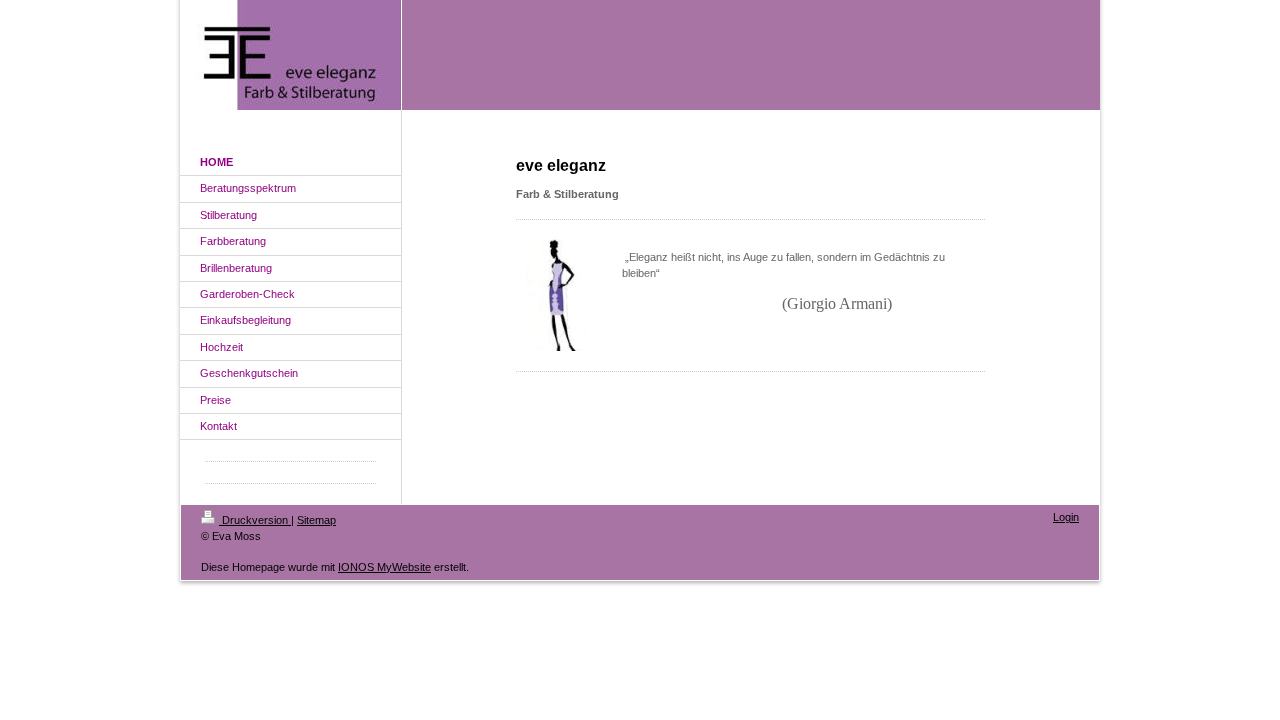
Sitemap (316, 520)
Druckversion (255, 520)
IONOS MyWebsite (384, 567)
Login (1066, 517)
